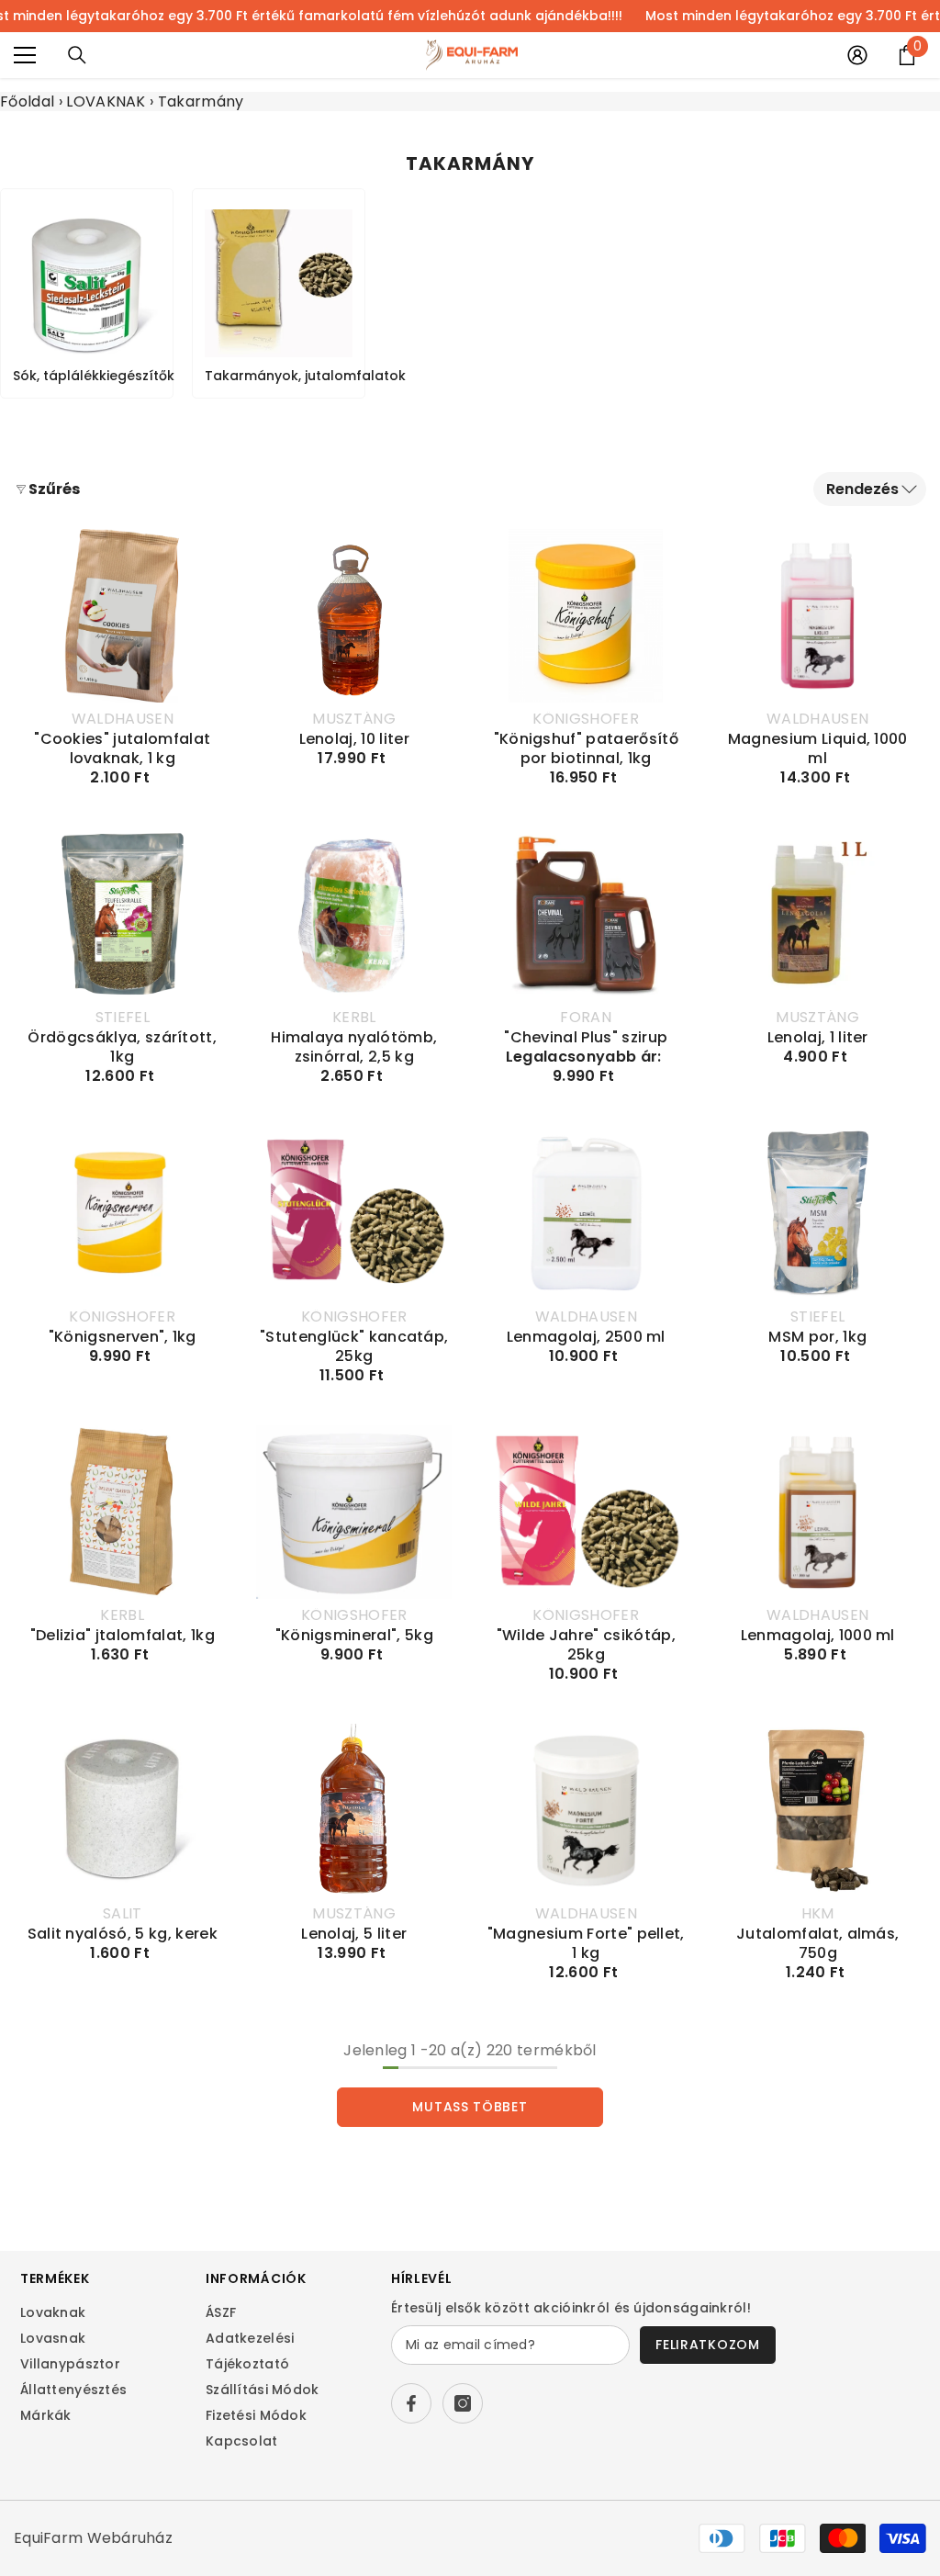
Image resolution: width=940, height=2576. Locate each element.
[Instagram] (463, 2403)
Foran (586, 1017)
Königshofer (586, 719)
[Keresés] (77, 55)
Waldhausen (123, 719)
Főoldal (27, 101)
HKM (818, 1913)
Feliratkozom (707, 2345)
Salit (123, 1913)
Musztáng (354, 719)
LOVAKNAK (106, 101)
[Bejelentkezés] (857, 55)
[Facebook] (411, 2403)
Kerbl (354, 1017)
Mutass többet (470, 2107)
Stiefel (123, 1017)
